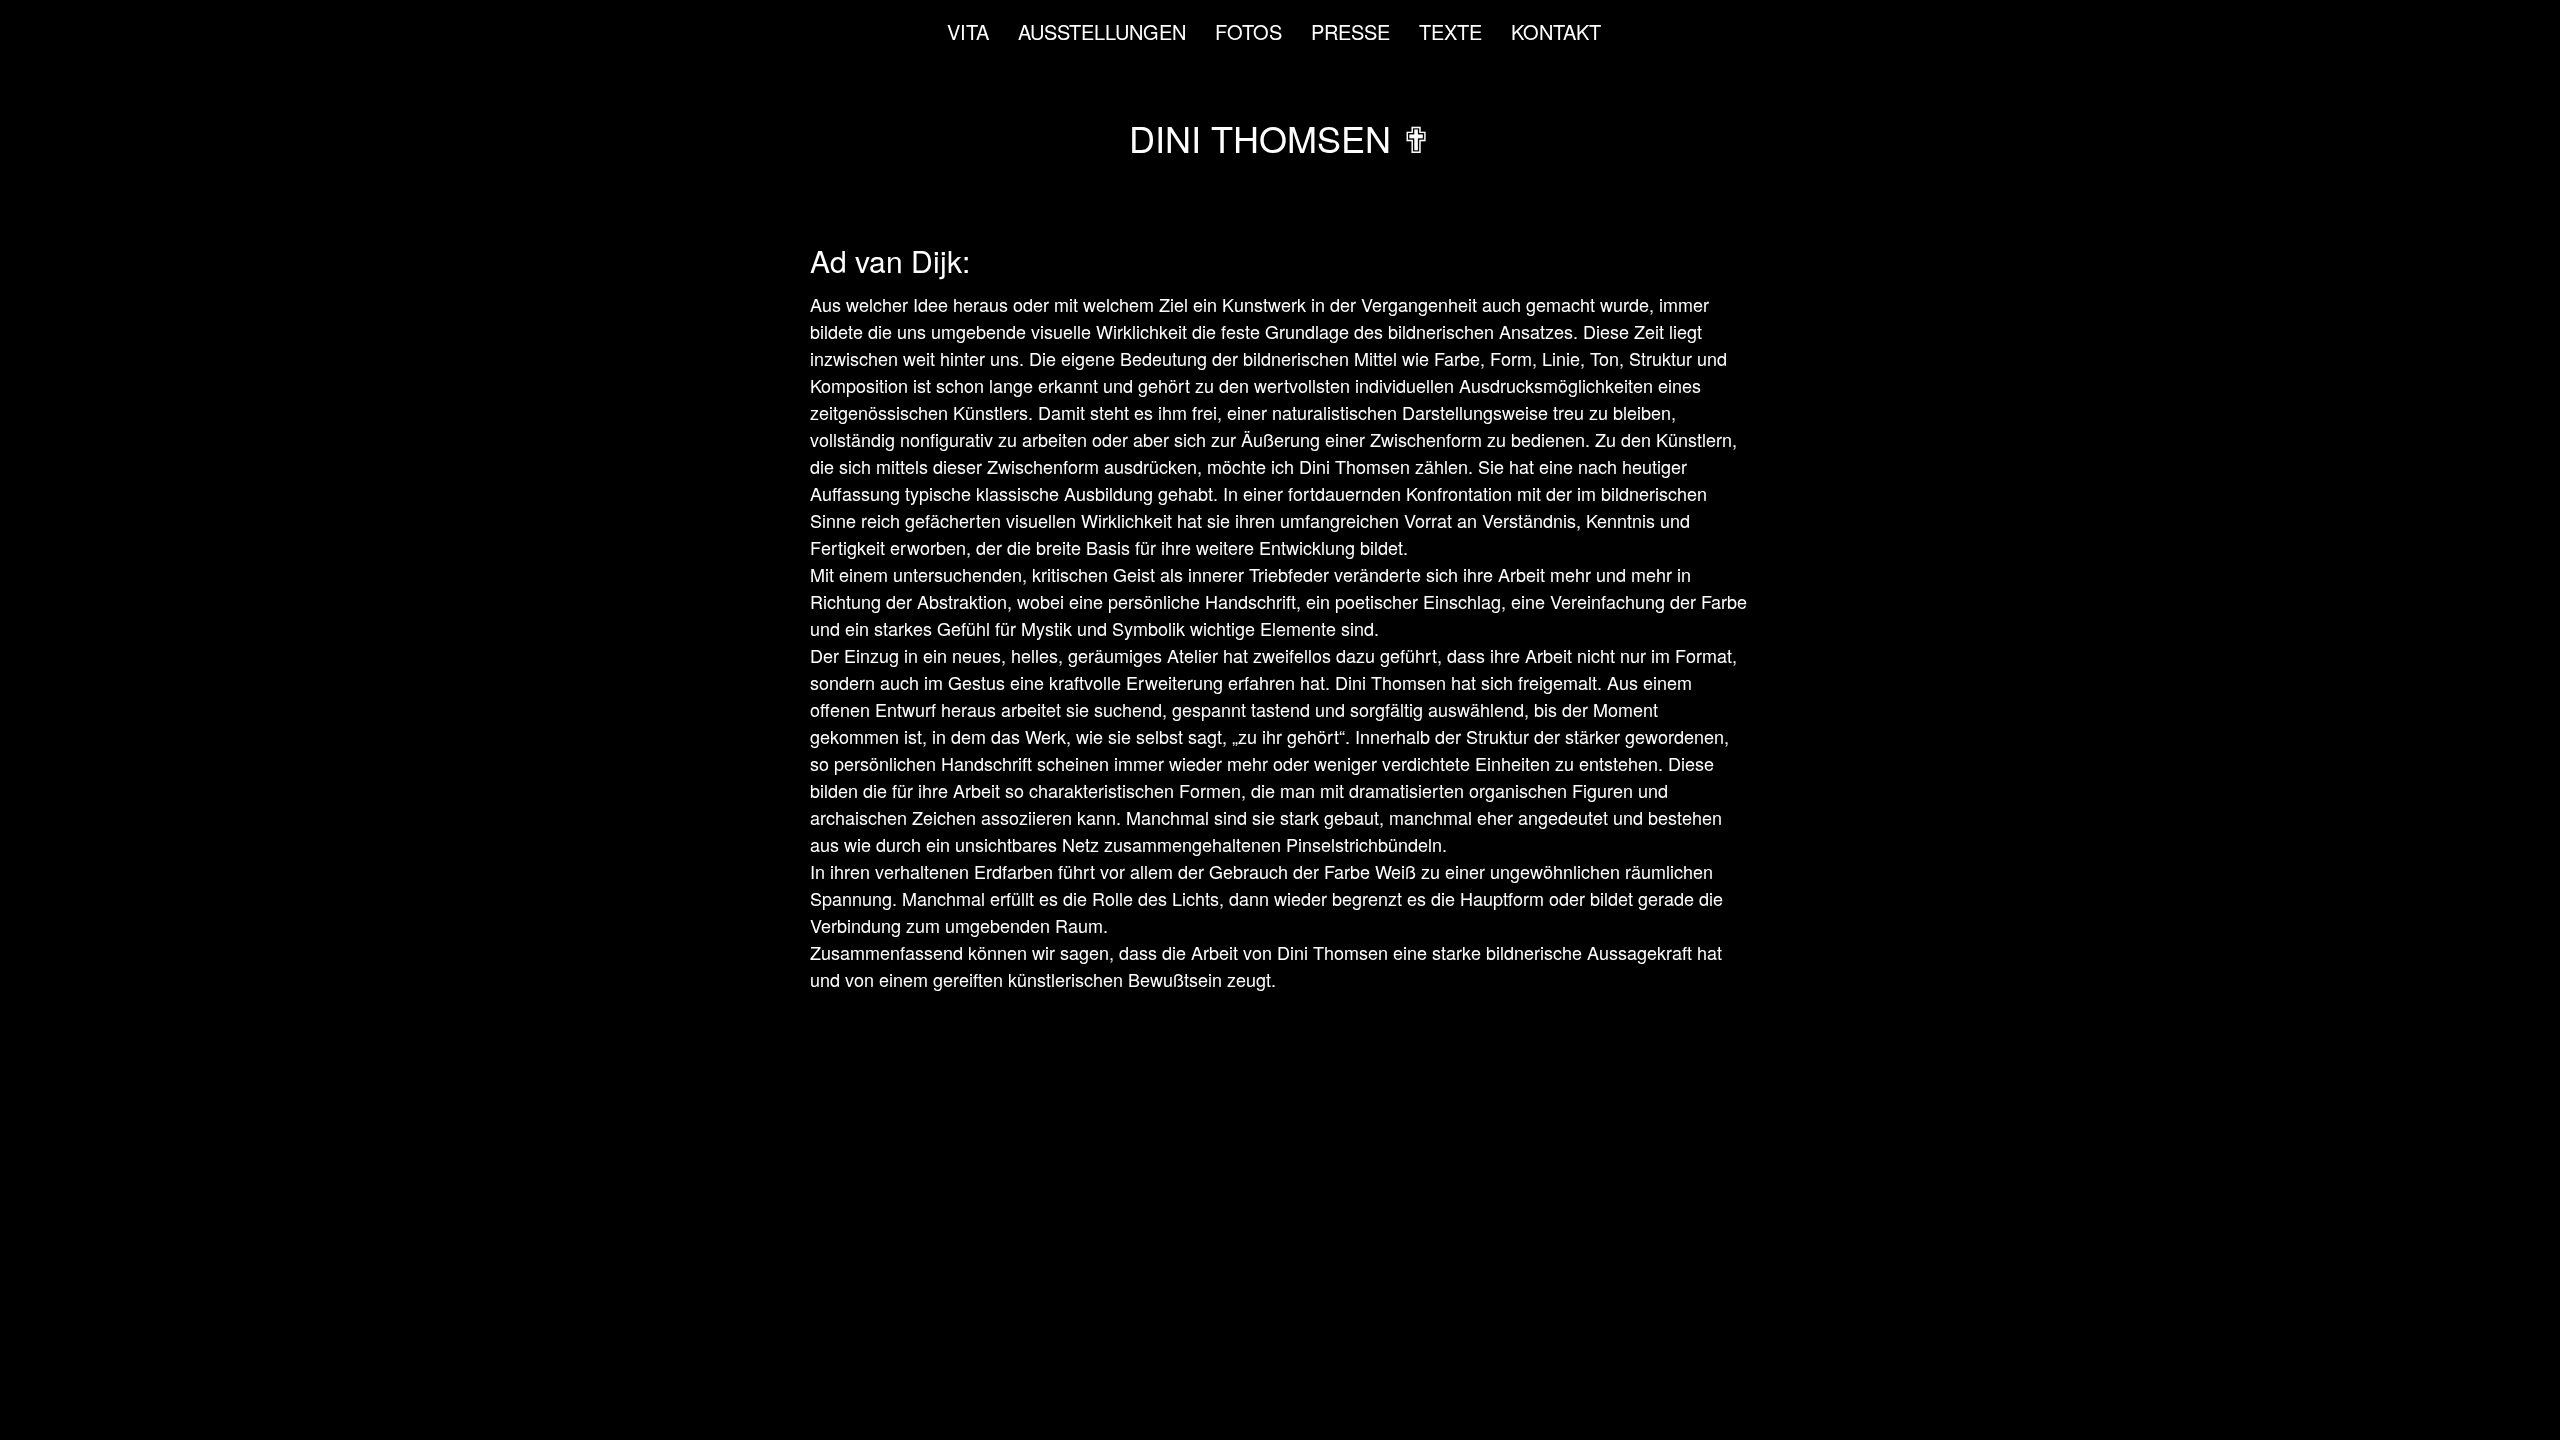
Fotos (1248, 32)
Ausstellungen (1102, 32)
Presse (1350, 32)
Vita (968, 32)
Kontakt (1556, 32)
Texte (1450, 32)
